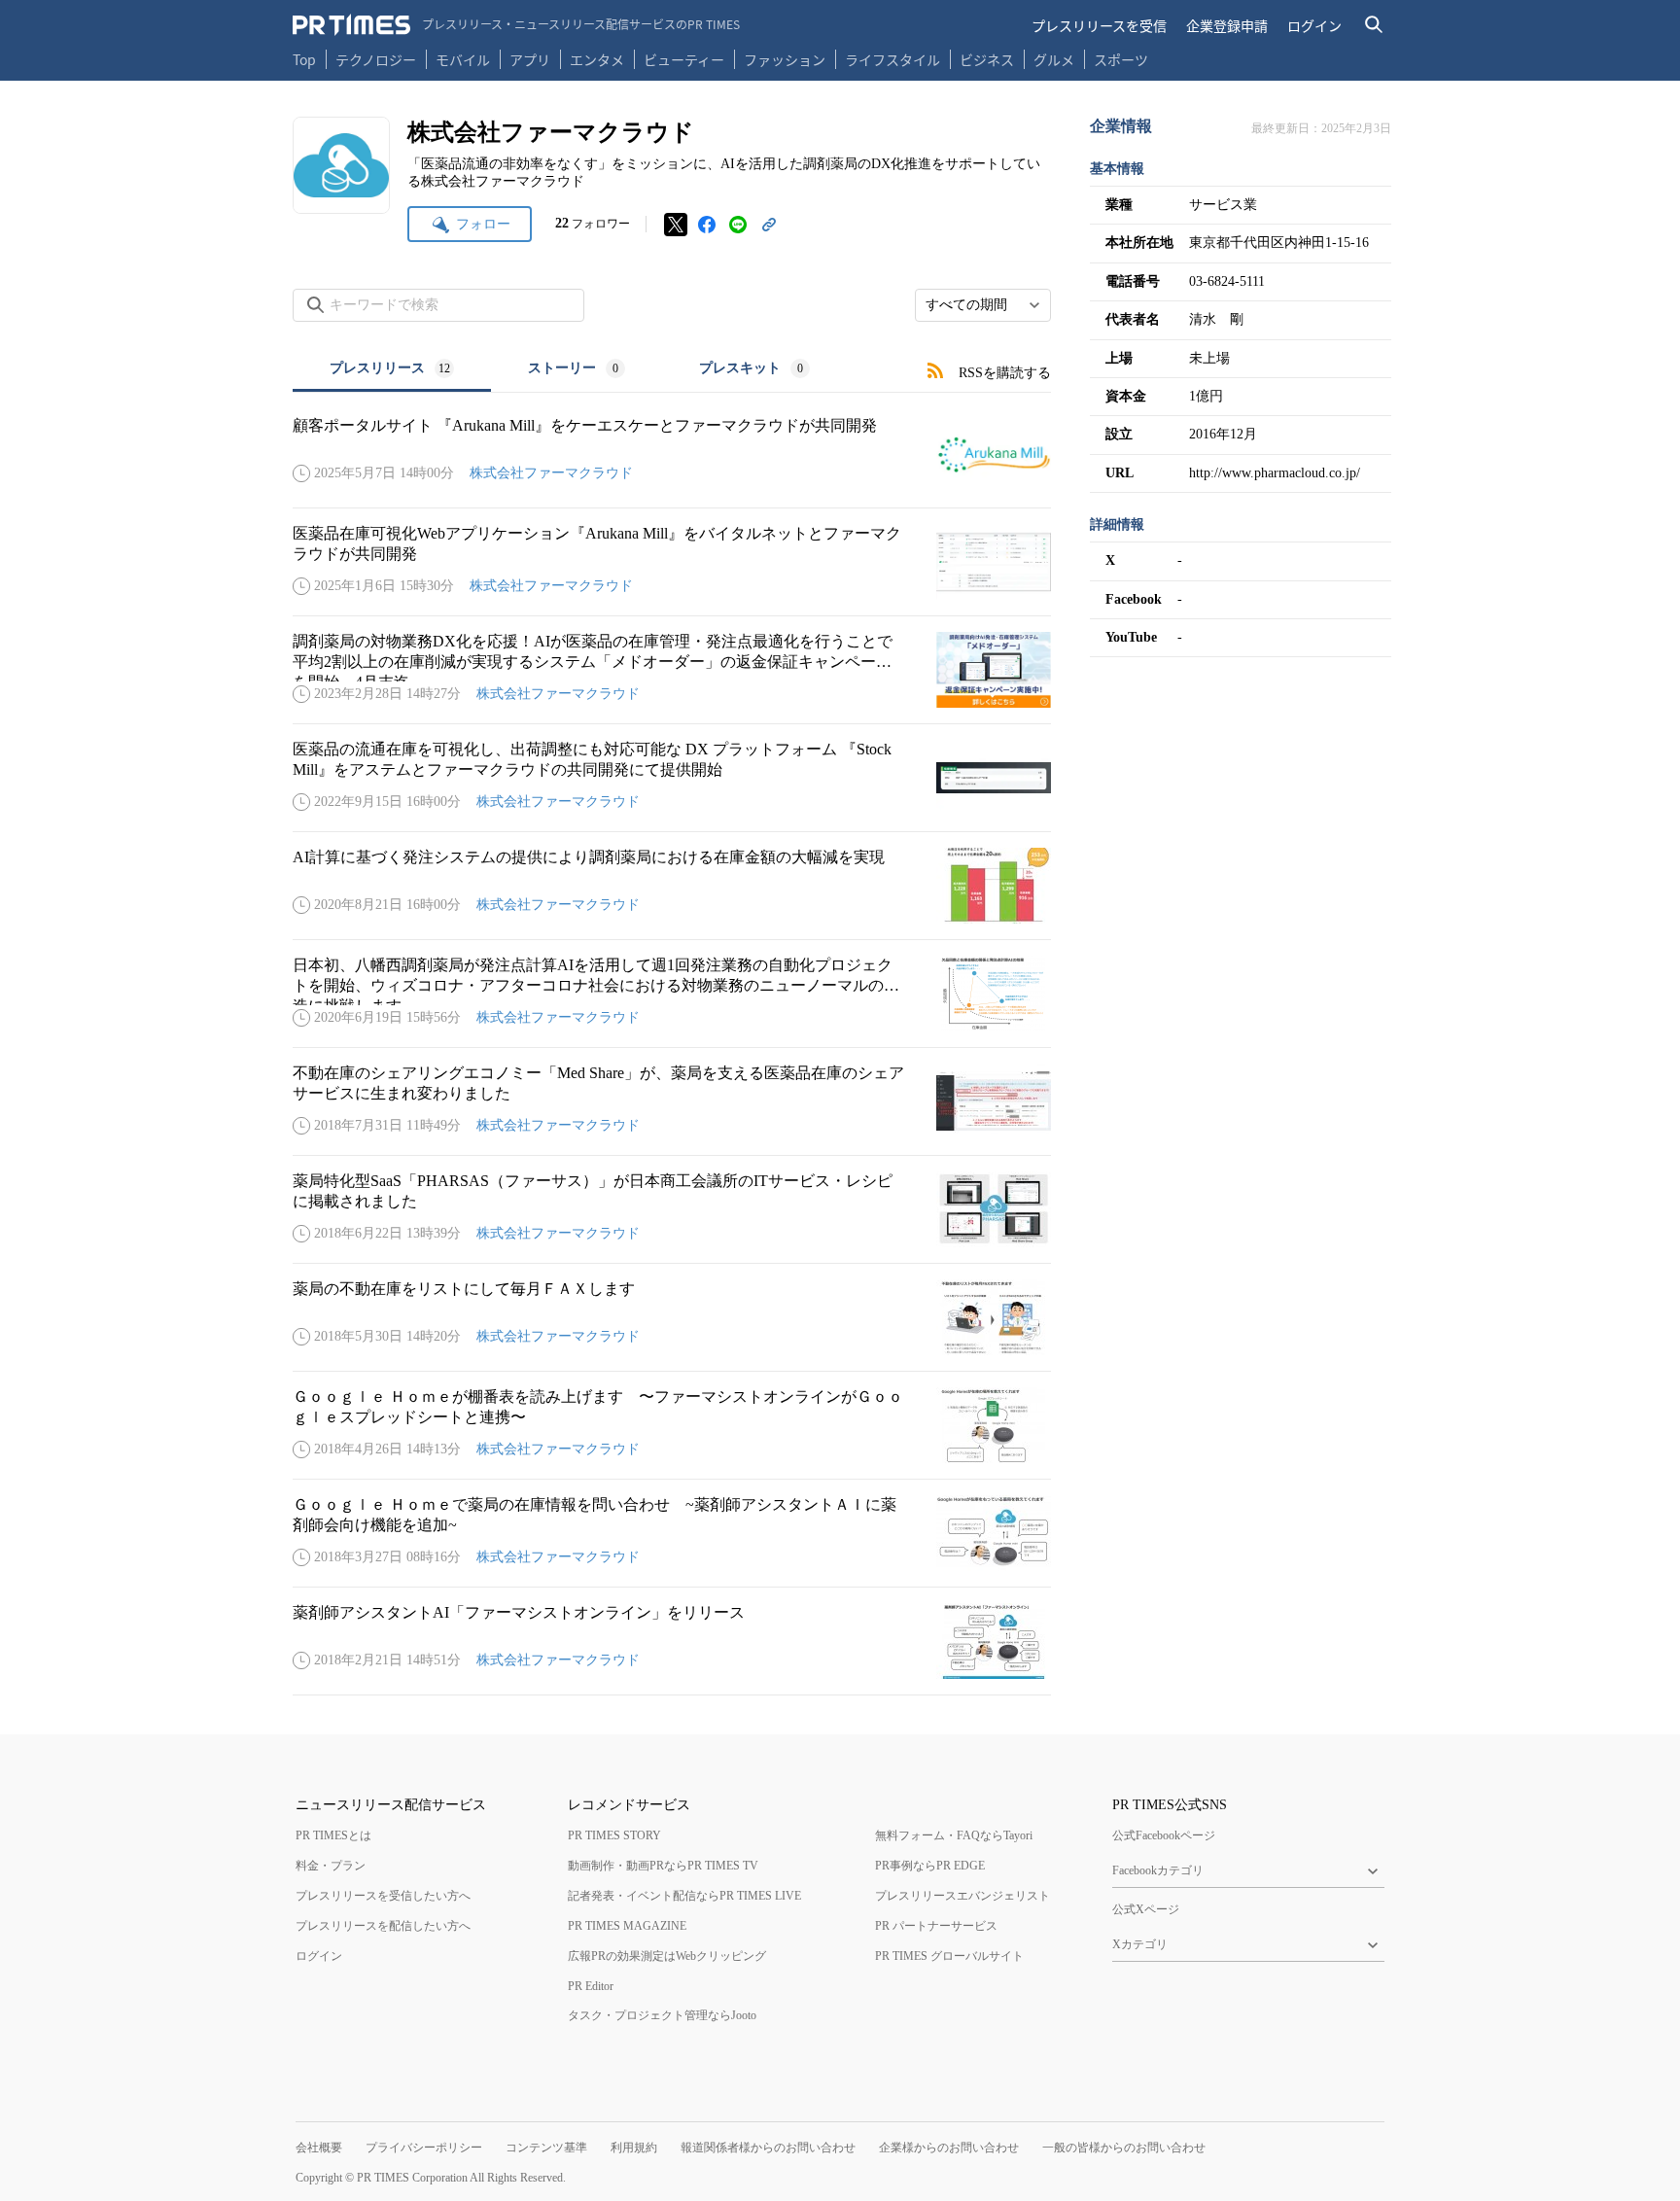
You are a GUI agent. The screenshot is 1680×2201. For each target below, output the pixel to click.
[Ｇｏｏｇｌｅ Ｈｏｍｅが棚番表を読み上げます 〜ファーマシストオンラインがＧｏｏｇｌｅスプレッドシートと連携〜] (672, 1425)
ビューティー (684, 59)
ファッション (785, 59)
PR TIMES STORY (614, 1835)
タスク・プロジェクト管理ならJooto (662, 2015)
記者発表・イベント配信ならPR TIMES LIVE (684, 1896)
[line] (738, 225)
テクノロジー (376, 59)
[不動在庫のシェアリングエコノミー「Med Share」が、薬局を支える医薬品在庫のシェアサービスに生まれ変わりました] (672, 1101)
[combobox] (983, 305)
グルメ (1054, 59)
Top (304, 59)
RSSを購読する (1005, 373)
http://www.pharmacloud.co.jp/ (1275, 473)
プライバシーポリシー (424, 2148)
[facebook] (707, 225)
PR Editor (591, 1986)
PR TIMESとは (333, 1835)
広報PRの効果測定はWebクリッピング (667, 1956)
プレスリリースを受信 (1099, 25)
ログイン (1314, 25)
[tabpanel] (672, 1044)
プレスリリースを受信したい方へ (383, 1896)
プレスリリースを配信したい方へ (383, 1926)
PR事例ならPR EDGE (930, 1866)
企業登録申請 (1227, 25)
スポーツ (1121, 59)
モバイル (463, 59)
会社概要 (319, 2148)
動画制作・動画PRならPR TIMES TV (663, 1866)
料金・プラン (331, 1866)
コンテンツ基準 (546, 2148)
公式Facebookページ (1164, 1835)
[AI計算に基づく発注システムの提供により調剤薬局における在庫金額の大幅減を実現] (672, 886)
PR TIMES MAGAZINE (627, 1926)
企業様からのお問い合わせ (949, 2148)
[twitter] (676, 225)
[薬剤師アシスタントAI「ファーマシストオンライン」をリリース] (672, 1641)
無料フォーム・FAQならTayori (954, 1835)
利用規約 (634, 2148)
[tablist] (570, 370)
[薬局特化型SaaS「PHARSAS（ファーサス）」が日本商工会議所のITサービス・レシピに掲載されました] (672, 1209)
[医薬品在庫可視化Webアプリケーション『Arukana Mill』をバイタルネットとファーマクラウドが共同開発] (672, 562)
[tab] (392, 370)
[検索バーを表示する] (1374, 25)
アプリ (530, 59)
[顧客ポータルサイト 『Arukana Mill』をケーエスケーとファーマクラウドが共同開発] (672, 454)
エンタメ (597, 59)
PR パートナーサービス (936, 1926)
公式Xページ (1146, 1909)
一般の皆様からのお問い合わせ (1124, 2148)
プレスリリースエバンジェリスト (962, 1896)
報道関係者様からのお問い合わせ (768, 2148)
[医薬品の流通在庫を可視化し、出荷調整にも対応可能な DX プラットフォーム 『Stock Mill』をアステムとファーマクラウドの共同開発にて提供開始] (672, 778)
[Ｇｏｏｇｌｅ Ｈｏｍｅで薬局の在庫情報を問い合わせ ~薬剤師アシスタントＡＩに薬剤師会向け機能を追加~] (672, 1533)
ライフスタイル (892, 59)
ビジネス (987, 59)
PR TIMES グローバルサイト (949, 1956)
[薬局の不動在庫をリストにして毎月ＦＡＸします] (672, 1317)
